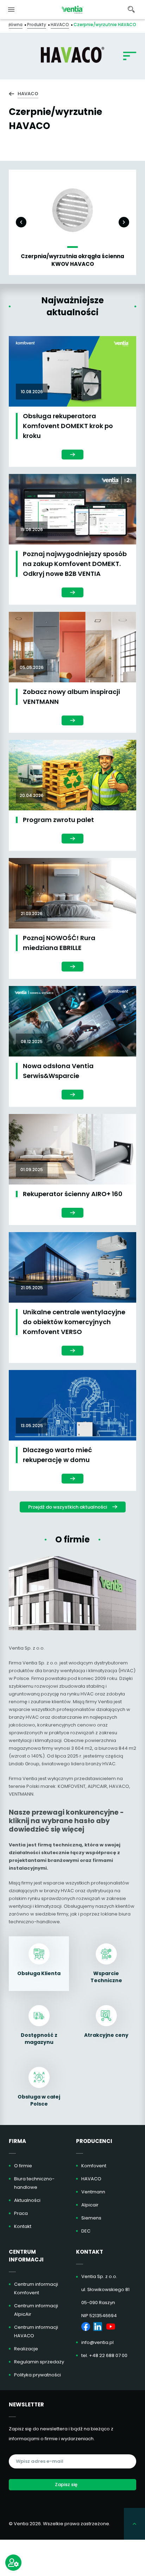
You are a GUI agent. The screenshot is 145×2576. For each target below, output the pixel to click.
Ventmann (93, 2192)
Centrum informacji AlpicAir (36, 2310)
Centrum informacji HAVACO (36, 2331)
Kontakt (23, 2226)
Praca (21, 2213)
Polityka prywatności (37, 2375)
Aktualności (27, 2200)
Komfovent (94, 2166)
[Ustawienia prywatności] (13, 2563)
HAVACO (60, 25)
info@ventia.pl (97, 2342)
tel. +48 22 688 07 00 (104, 2355)
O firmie (23, 2166)
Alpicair (90, 2205)
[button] (21, 222)
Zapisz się (66, 2484)
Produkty (37, 25)
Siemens (91, 2218)
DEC (86, 2231)
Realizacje (26, 2349)
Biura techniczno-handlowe (34, 2183)
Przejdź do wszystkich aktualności (68, 1507)
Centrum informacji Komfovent (36, 2288)
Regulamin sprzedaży (39, 2362)
